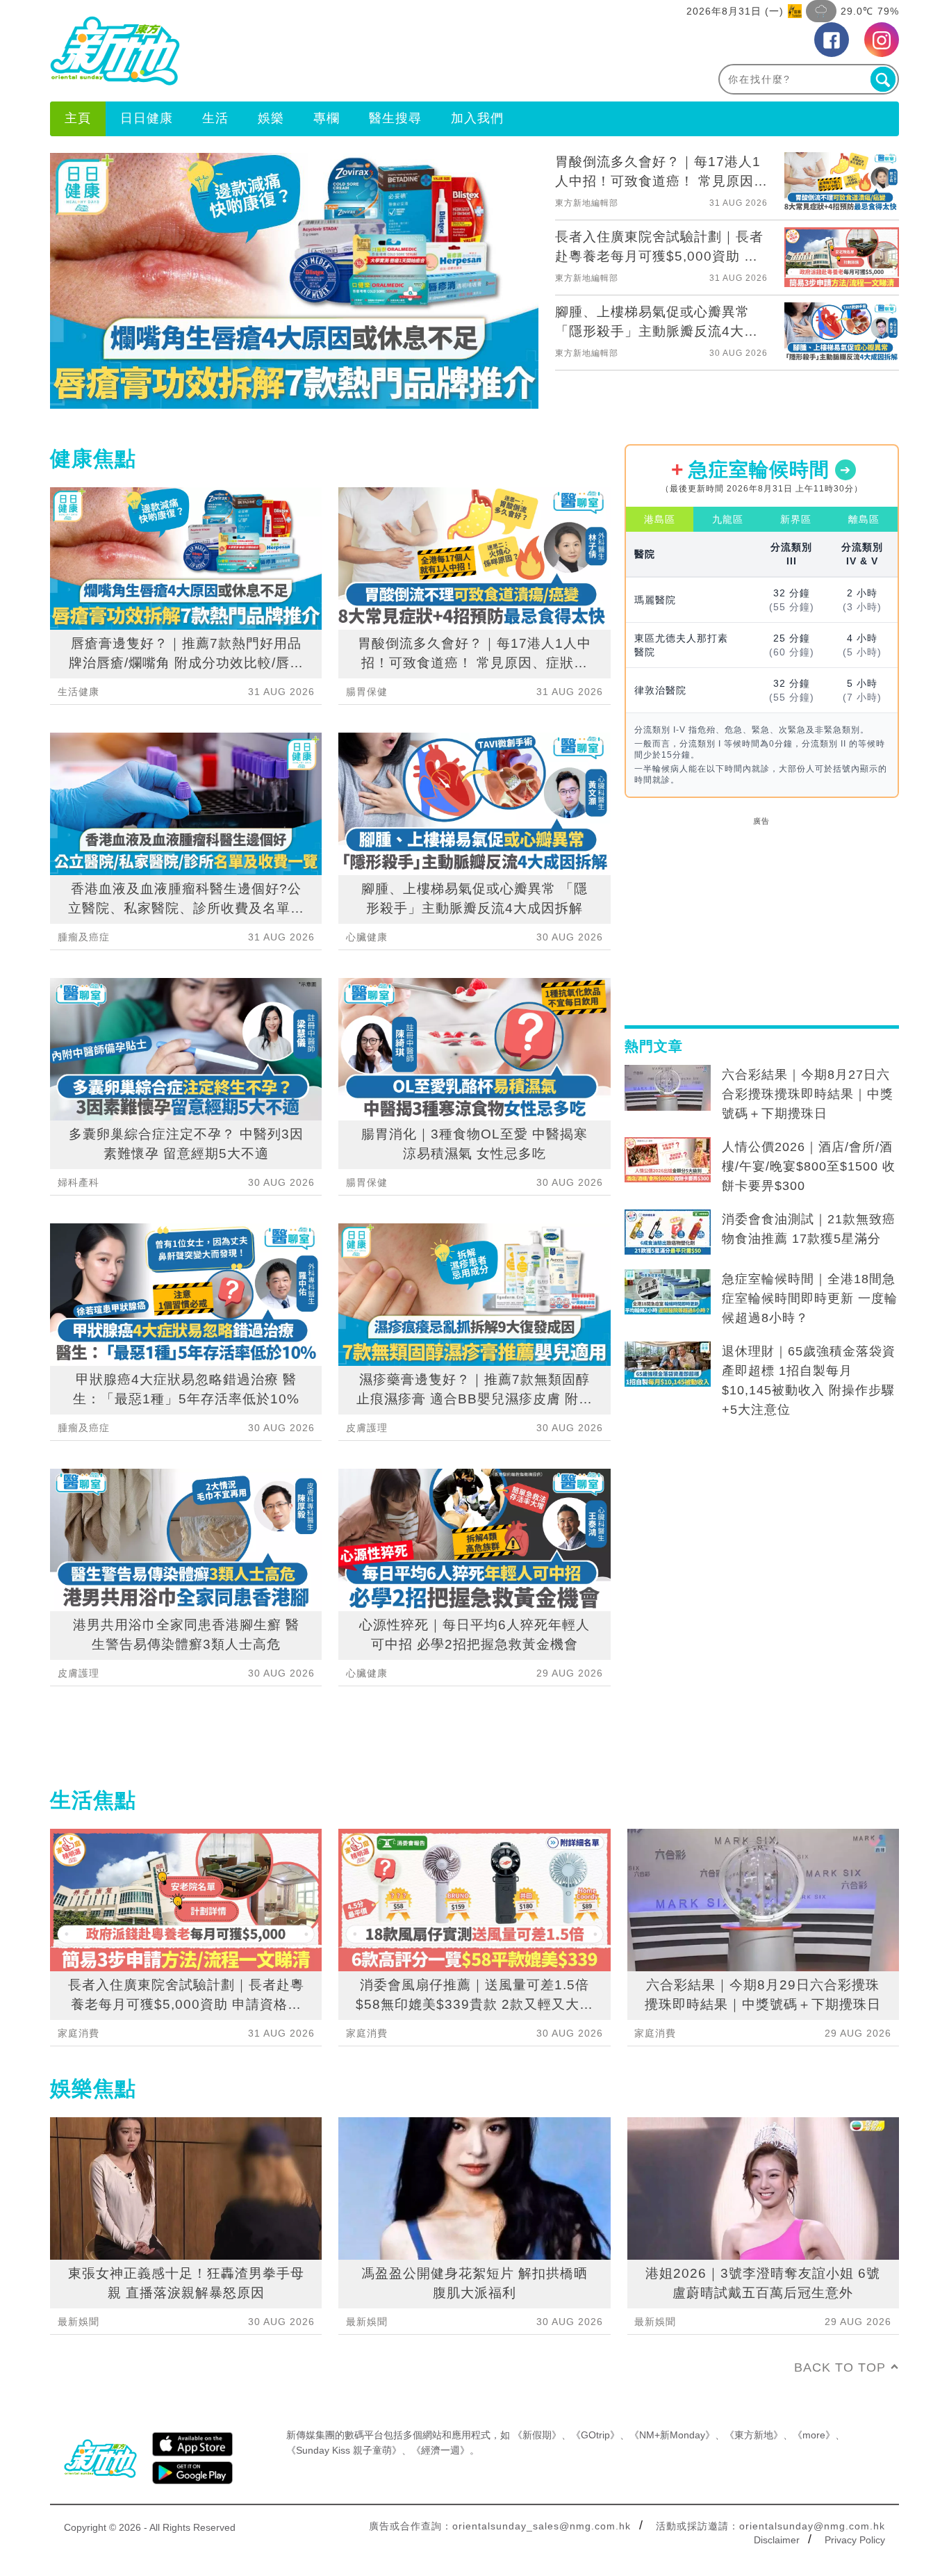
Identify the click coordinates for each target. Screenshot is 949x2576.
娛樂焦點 (93, 2088)
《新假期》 (537, 2435)
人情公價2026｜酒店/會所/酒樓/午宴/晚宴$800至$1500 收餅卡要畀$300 (809, 1166)
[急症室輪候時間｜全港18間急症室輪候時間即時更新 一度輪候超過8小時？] (668, 1292)
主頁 (78, 118)
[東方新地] (262, 51)
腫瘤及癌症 (84, 937)
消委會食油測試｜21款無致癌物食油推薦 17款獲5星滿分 (809, 1229)
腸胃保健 (367, 692)
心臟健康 (367, 937)
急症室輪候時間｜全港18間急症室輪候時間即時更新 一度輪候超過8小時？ (810, 1298)
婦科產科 (79, 1182)
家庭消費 (79, 2033)
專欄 (327, 118)
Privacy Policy (855, 2540)
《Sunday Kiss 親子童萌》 (344, 2450)
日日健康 (147, 118)
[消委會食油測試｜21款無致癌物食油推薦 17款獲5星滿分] (668, 1232)
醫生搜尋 (395, 118)
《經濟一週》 (440, 2450)
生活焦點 (93, 1800)
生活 (215, 118)
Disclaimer (777, 2540)
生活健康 (79, 692)
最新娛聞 (79, 2322)
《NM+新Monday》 (672, 2435)
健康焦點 (93, 458)
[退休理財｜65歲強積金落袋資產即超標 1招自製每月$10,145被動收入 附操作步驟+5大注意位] (668, 1364)
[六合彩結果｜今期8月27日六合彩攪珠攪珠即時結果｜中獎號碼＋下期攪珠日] (668, 1088)
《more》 (814, 2435)
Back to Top (840, 2367)
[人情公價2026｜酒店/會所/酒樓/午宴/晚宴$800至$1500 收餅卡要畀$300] (668, 1160)
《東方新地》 (754, 2435)
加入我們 (477, 118)
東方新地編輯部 (587, 203)
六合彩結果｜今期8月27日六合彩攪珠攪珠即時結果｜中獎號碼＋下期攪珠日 (808, 1094)
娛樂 (271, 118)
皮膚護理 (79, 1673)
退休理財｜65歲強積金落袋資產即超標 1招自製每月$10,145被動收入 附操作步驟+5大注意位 (809, 1380)
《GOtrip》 (595, 2435)
